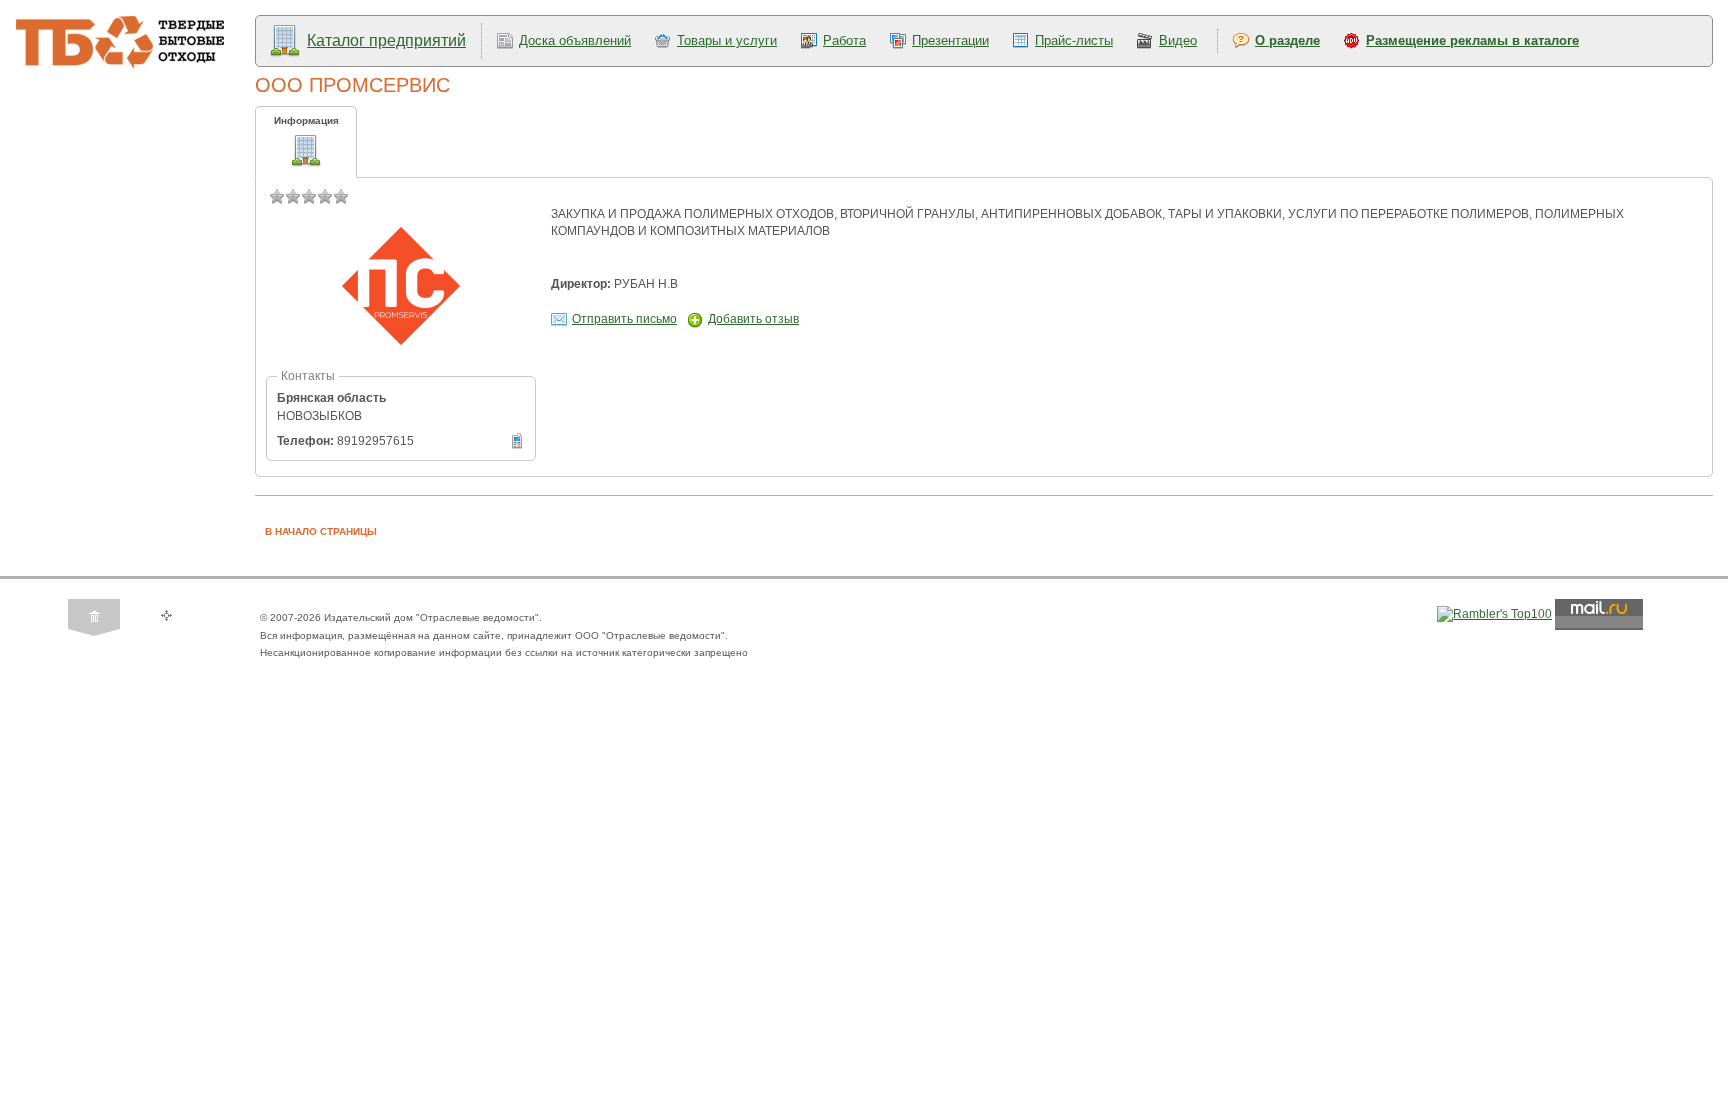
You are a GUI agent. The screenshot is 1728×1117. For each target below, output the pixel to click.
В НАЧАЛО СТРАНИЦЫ (321, 531)
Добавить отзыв (753, 319)
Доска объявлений (575, 40)
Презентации (950, 40)
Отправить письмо (624, 319)
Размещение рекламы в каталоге (1472, 40)
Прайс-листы (1074, 40)
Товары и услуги (727, 40)
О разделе (1287, 40)
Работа (844, 40)
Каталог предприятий (386, 40)
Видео (1178, 40)
